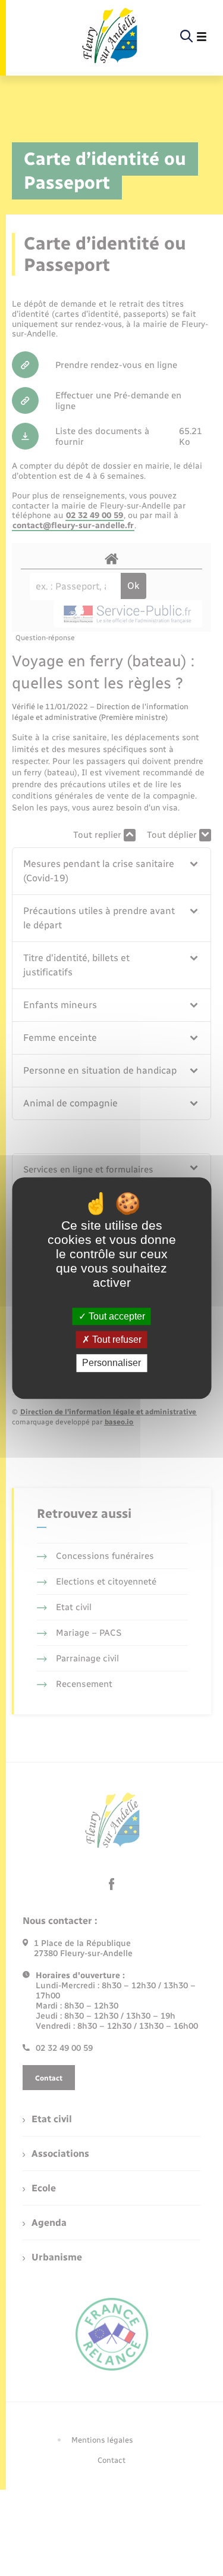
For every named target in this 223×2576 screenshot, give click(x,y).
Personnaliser (111, 1363)
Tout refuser (116, 1340)
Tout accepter (116, 1316)
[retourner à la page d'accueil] (109, 37)
